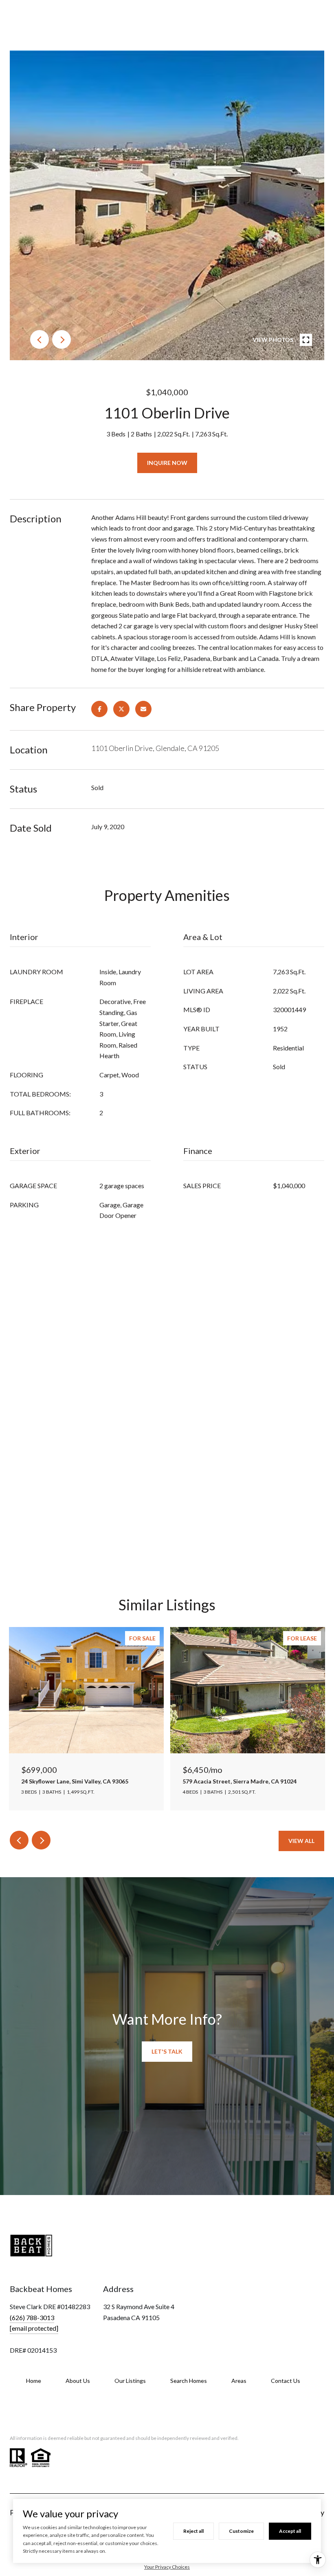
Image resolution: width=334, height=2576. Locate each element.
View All (301, 1841)
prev (40, 339)
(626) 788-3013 (32, 2317)
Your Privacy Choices (167, 2567)
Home (34, 2381)
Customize (241, 2531)
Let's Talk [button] (167, 2051)
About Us (78, 2381)
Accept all (290, 2531)
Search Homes (189, 2381)
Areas (239, 2381)
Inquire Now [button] (167, 463)
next (62, 339)
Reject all (193, 2531)
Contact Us (286, 2381)
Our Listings (130, 2381)
